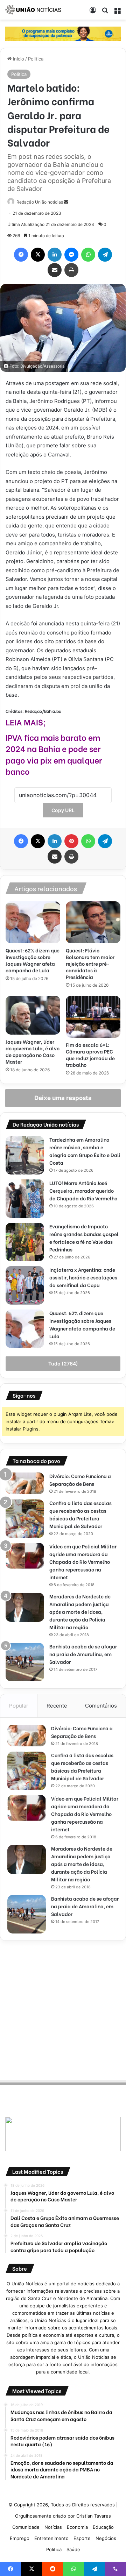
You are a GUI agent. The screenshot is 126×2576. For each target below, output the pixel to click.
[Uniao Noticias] (33, 10)
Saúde (73, 2549)
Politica (36, 59)
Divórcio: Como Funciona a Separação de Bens (80, 1480)
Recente (57, 1706)
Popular (19, 1706)
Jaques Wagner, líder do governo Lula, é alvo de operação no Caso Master (33, 1051)
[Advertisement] (63, 2009)
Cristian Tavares (94, 2516)
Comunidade (26, 2527)
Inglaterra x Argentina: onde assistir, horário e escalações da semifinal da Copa (83, 1277)
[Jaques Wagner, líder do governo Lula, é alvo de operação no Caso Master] (33, 1015)
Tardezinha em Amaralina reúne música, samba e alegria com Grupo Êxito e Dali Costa (85, 1151)
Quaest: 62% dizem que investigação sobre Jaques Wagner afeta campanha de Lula (33, 960)
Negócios (106, 2538)
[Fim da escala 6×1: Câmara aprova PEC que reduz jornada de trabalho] (93, 1017)
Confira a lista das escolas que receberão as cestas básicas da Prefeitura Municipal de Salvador (80, 1514)
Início (18, 59)
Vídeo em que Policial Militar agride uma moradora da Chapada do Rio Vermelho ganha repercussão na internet (83, 1562)
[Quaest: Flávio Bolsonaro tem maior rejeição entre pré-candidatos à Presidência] (93, 922)
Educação (103, 2527)
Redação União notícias (40, 202)
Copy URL (63, 810)
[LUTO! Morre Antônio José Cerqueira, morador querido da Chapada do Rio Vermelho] (25, 1199)
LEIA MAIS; (26, 722)
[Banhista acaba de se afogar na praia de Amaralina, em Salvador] (25, 1662)
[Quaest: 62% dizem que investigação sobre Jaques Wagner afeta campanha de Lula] (33, 922)
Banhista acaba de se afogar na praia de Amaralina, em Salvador (83, 1654)
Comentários (101, 1706)
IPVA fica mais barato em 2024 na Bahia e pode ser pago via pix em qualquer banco (54, 754)
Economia (77, 2527)
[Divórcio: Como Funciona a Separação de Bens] (25, 1483)
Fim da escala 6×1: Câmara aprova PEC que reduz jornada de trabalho (90, 1055)
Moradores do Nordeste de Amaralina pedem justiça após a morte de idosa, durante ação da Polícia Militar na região (80, 1612)
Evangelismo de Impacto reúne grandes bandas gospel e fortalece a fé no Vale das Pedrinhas (84, 1238)
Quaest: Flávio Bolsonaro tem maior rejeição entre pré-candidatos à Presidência (90, 963)
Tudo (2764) (63, 1364)
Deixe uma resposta (63, 1098)
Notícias (53, 2527)
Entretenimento (51, 2538)
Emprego (20, 2538)
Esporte (82, 2538)
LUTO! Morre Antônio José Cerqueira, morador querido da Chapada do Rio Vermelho (83, 1190)
